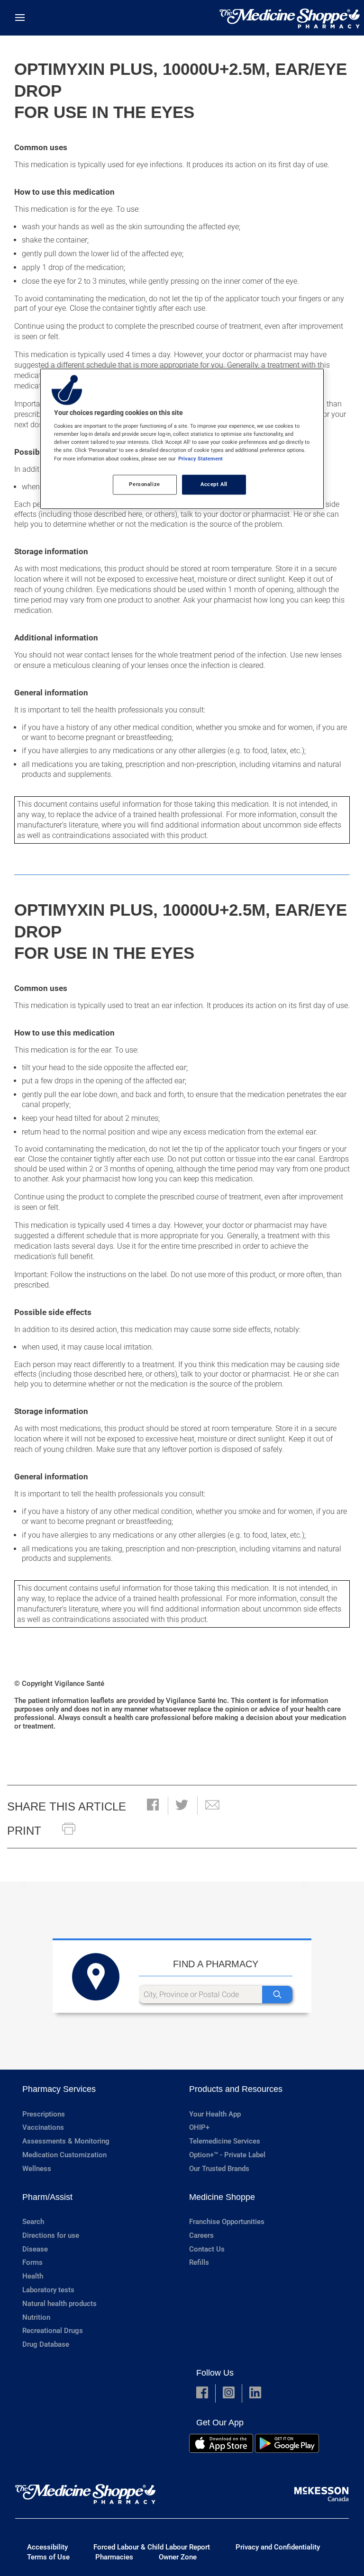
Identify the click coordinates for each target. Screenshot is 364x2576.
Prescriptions (44, 2114)
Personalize (144, 484)
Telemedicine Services (225, 2141)
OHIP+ (199, 2127)
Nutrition (36, 2317)
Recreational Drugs (53, 2331)
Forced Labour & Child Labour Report (152, 2547)
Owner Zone (178, 2557)
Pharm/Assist (47, 2197)
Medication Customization (64, 2155)
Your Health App (215, 2114)
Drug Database (46, 2344)
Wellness (37, 2169)
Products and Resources (236, 2089)
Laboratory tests (48, 2290)
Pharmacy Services (59, 2089)
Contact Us (207, 2249)
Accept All (214, 484)
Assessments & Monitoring (66, 2141)
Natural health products (59, 2304)
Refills (199, 2262)
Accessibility (47, 2547)
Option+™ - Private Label (227, 2155)
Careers (201, 2235)
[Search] (277, 1995)
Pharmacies (114, 2557)
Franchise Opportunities (227, 2222)
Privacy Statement (200, 459)
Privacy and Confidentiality (278, 2547)
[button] (153, 1806)
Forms (32, 2262)
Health (33, 2276)
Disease (35, 2249)
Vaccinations (43, 2127)
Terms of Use (48, 2557)
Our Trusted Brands (219, 2169)
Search (33, 2222)
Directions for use (51, 2235)
